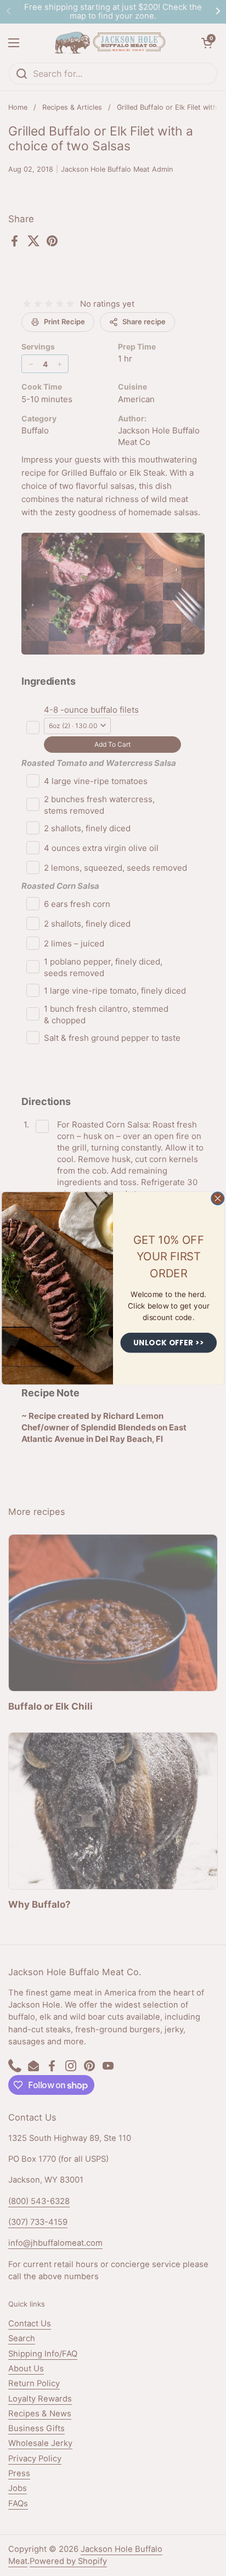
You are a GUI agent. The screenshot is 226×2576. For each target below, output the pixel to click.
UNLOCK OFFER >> (169, 1342)
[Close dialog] (218, 1198)
